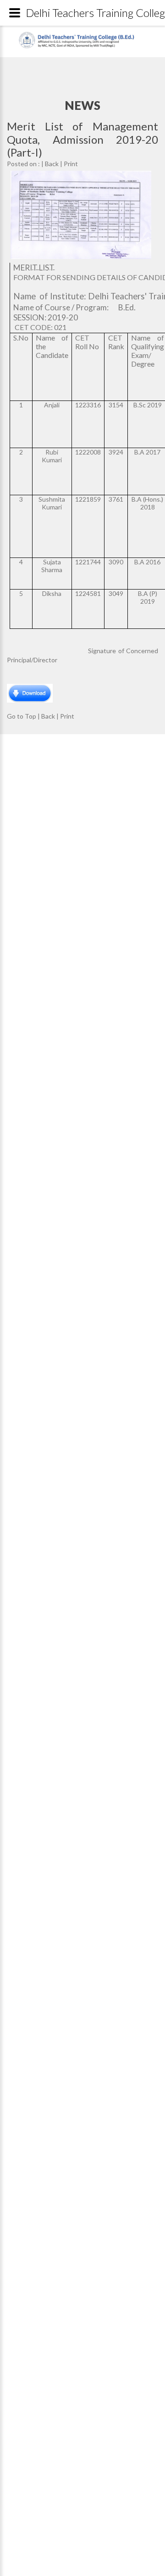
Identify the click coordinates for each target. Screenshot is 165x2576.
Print (71, 164)
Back (52, 164)
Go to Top (22, 716)
